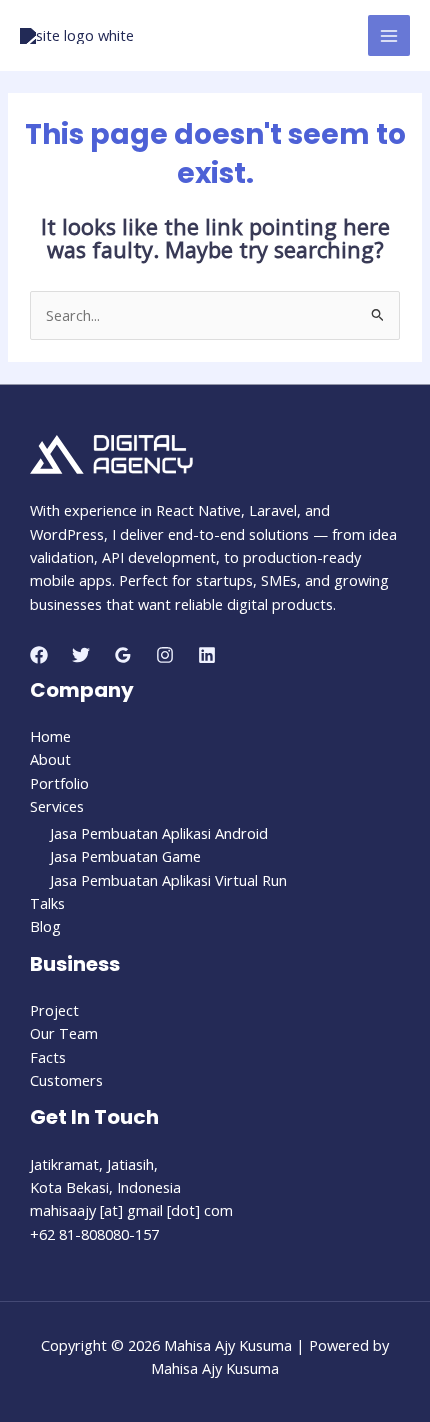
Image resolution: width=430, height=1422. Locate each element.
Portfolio (59, 783)
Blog (45, 926)
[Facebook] (39, 655)
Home (50, 736)
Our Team (64, 1033)
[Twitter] (81, 655)
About (50, 759)
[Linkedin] (207, 655)
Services (57, 806)
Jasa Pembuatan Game (125, 856)
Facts (48, 1057)
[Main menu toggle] (389, 36)
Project (54, 1010)
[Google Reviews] (123, 655)
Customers (66, 1080)
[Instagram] (165, 655)
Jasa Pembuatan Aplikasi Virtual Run (168, 880)
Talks (47, 903)
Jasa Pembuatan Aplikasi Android (159, 833)
